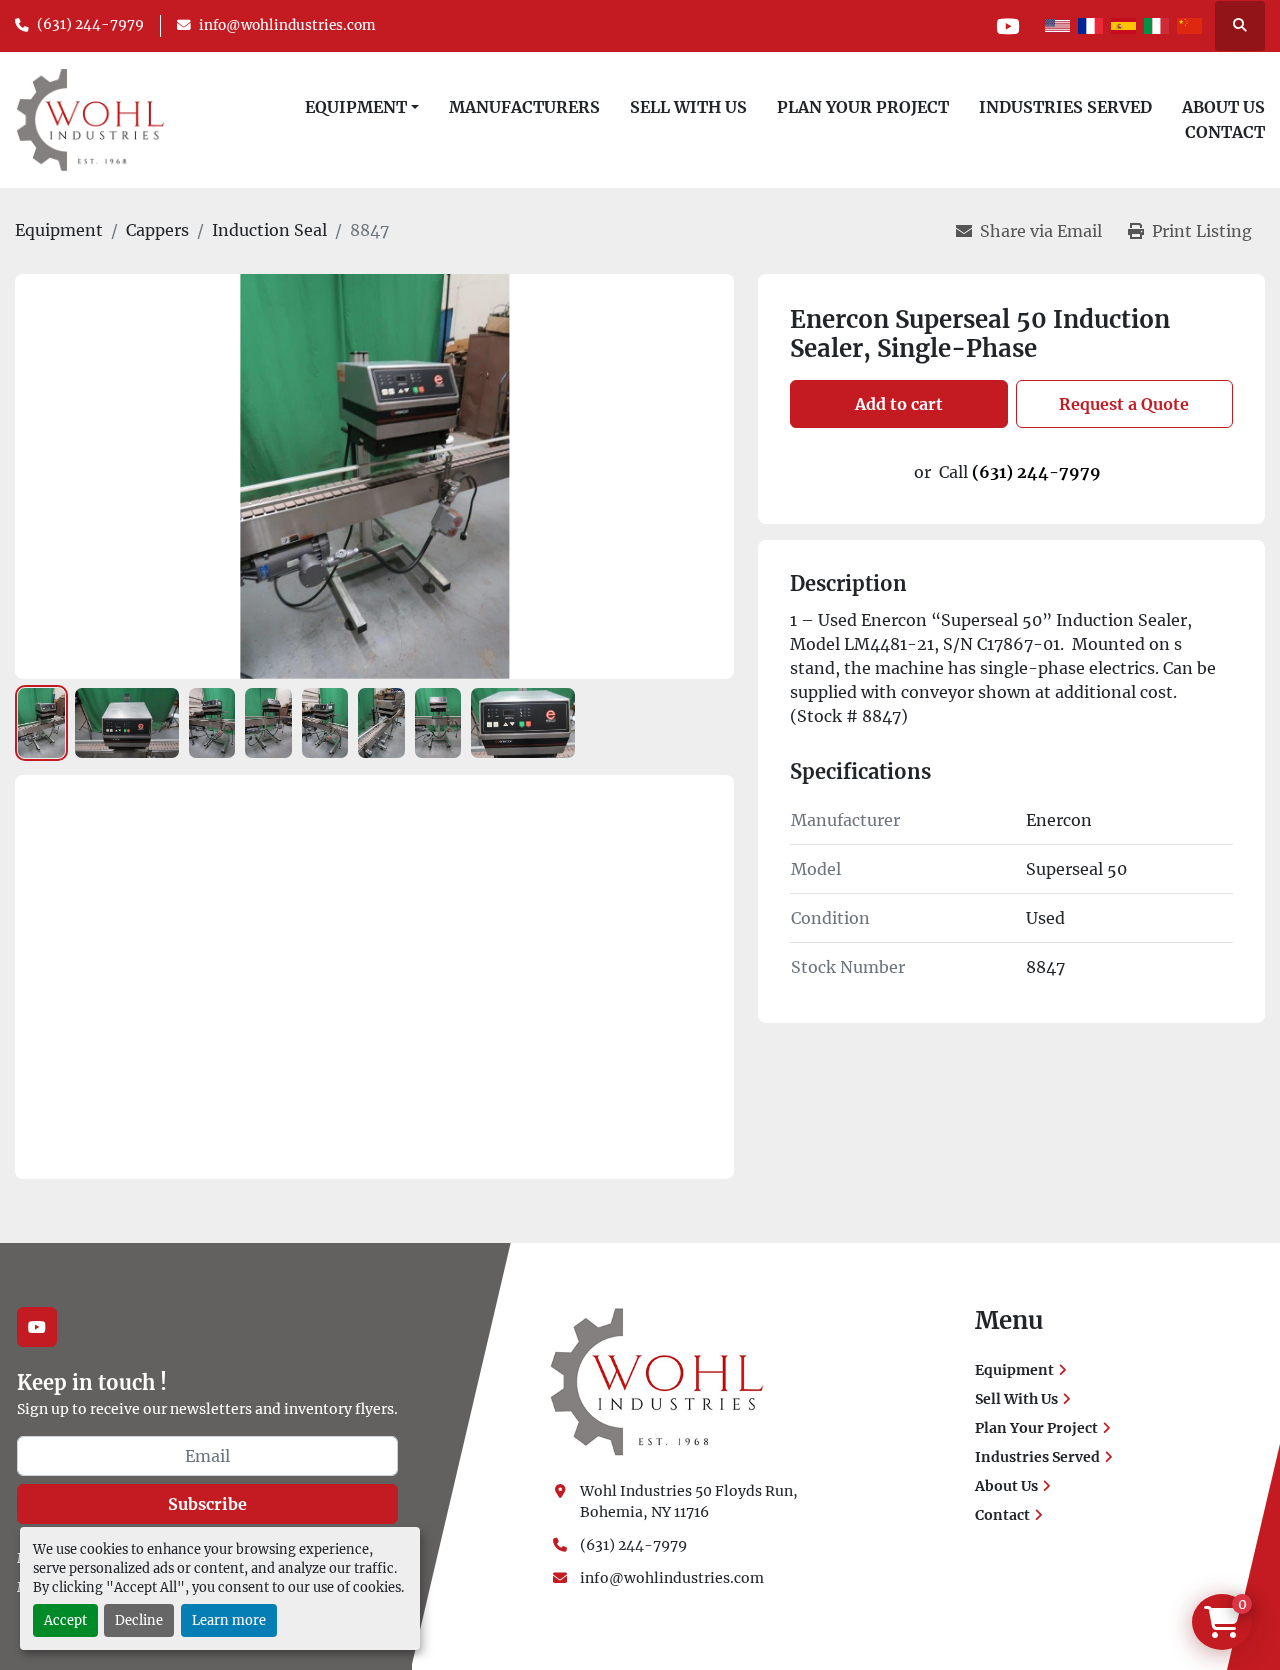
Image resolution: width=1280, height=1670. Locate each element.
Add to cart (899, 404)
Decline (139, 1620)
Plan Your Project (863, 107)
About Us (1223, 107)
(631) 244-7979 (90, 24)
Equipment (356, 107)
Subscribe (207, 1504)
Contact (1225, 132)
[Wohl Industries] (657, 1381)
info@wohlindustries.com (287, 25)
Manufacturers (524, 107)
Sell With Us (688, 107)
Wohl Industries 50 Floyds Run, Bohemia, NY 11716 (690, 1501)
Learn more (229, 1620)
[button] (362, 107)
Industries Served (1065, 107)
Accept (65, 1620)
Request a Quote (1124, 404)
